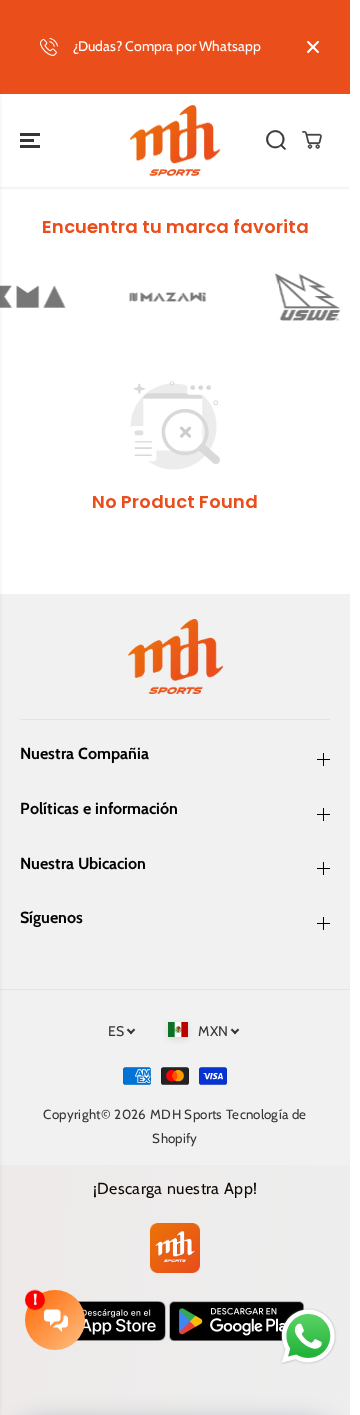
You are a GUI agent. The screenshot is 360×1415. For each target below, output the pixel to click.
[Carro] (312, 140)
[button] (32, 141)
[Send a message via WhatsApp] (308, 1336)
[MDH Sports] (175, 141)
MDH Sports (186, 1114)
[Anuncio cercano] (313, 47)
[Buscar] (276, 140)
